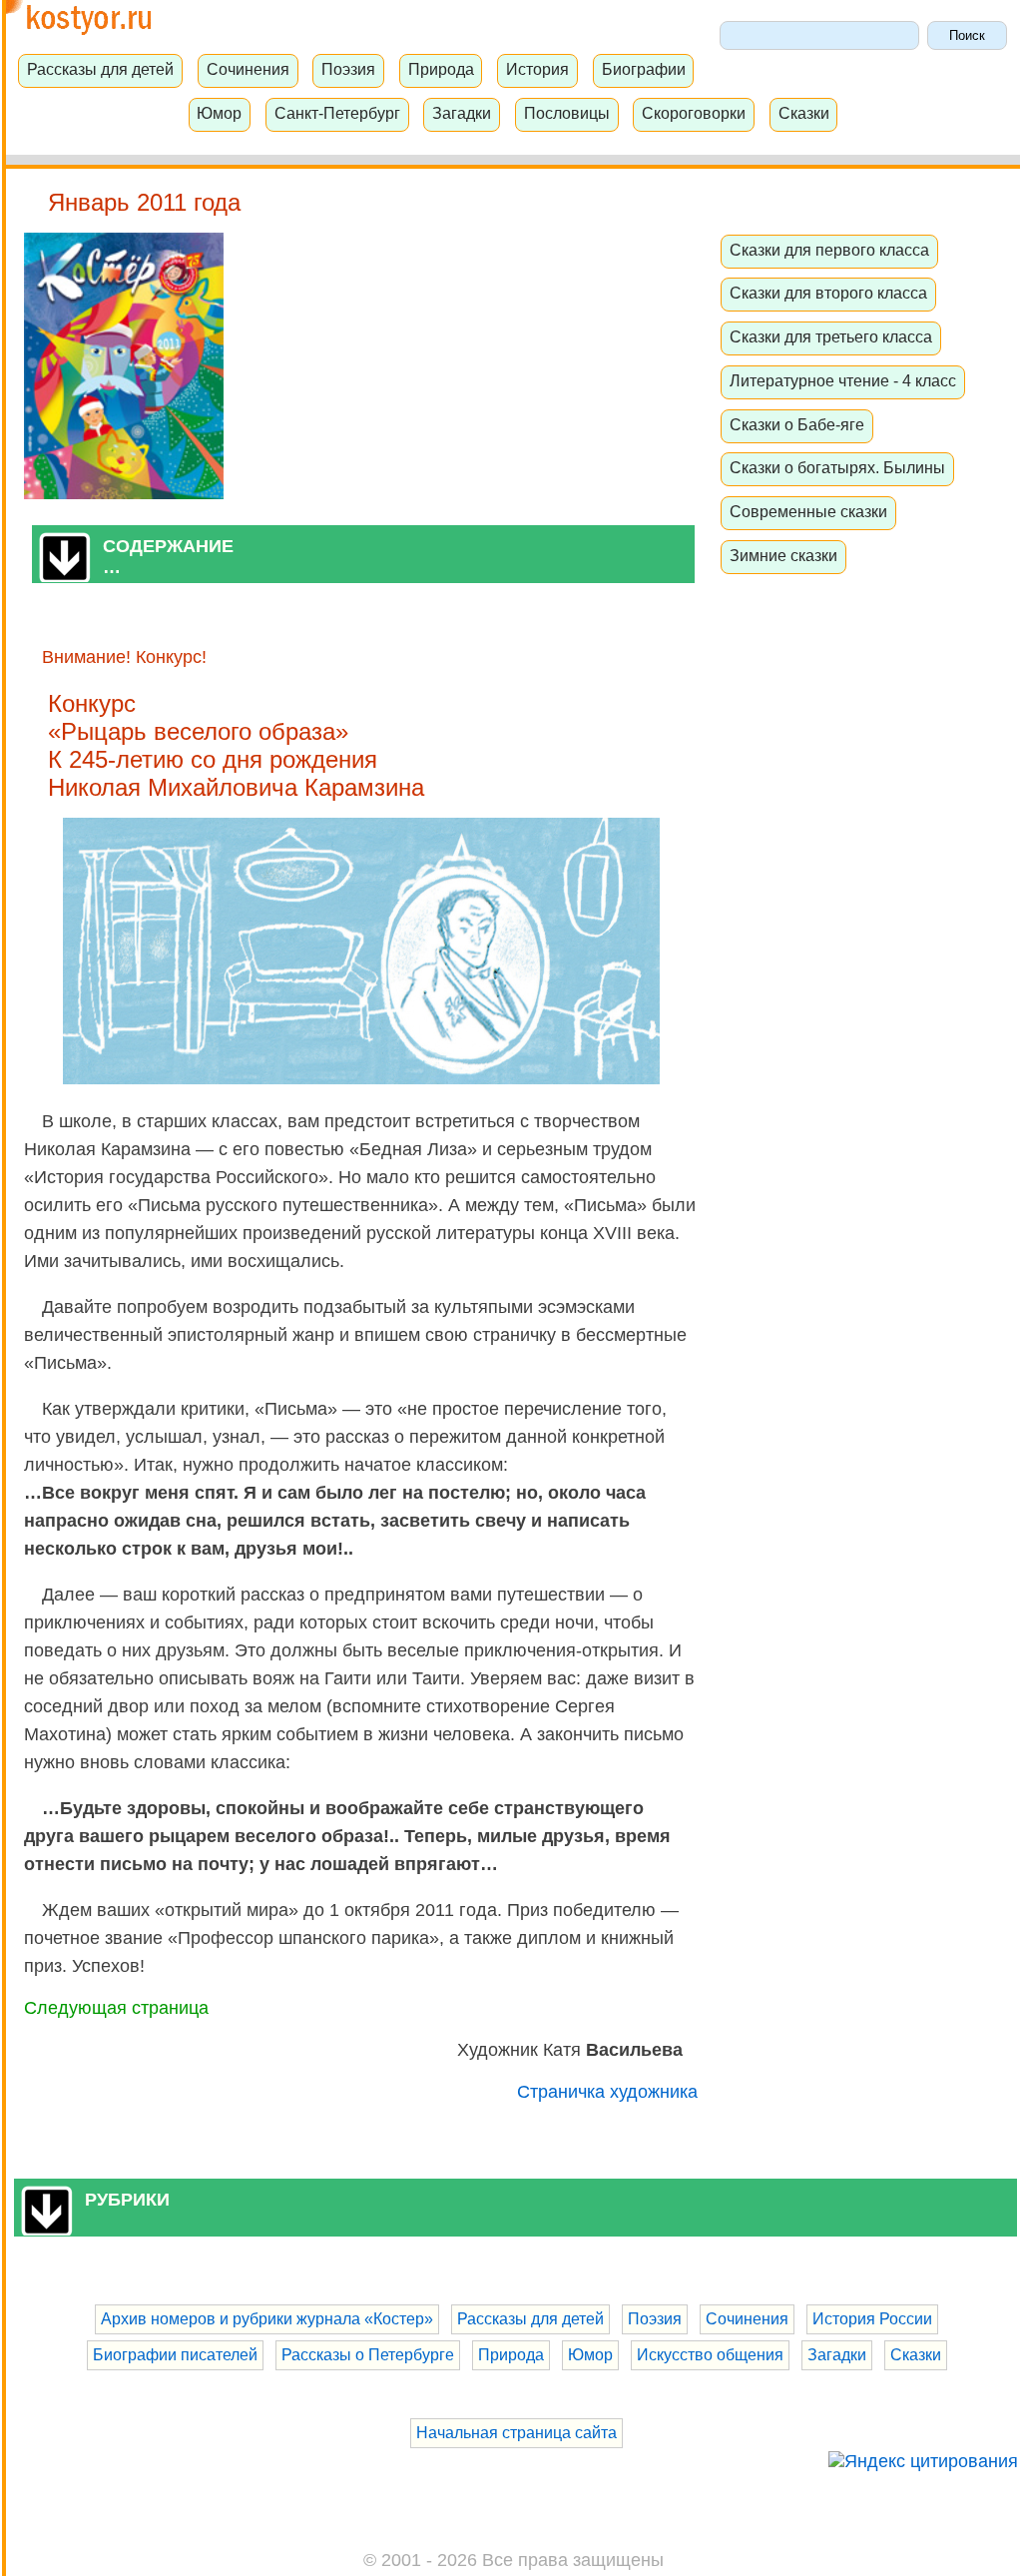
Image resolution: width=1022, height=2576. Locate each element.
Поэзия (348, 69)
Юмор (219, 113)
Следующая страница (116, 2008)
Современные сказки (808, 511)
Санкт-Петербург (337, 113)
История (537, 69)
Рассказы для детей (100, 69)
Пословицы (567, 113)
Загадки (462, 113)
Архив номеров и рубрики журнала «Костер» (267, 2319)
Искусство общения (710, 2355)
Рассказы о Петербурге (368, 2355)
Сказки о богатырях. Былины (837, 467)
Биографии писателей (175, 2355)
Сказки (804, 113)
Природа (441, 69)
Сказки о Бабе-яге (797, 424)
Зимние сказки (783, 555)
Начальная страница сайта (516, 2433)
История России (872, 2319)
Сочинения (248, 69)
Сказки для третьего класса (831, 336)
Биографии (644, 69)
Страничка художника (607, 2092)
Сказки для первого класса (829, 250)
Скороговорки (694, 113)
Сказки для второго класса (828, 293)
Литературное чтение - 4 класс (843, 380)
